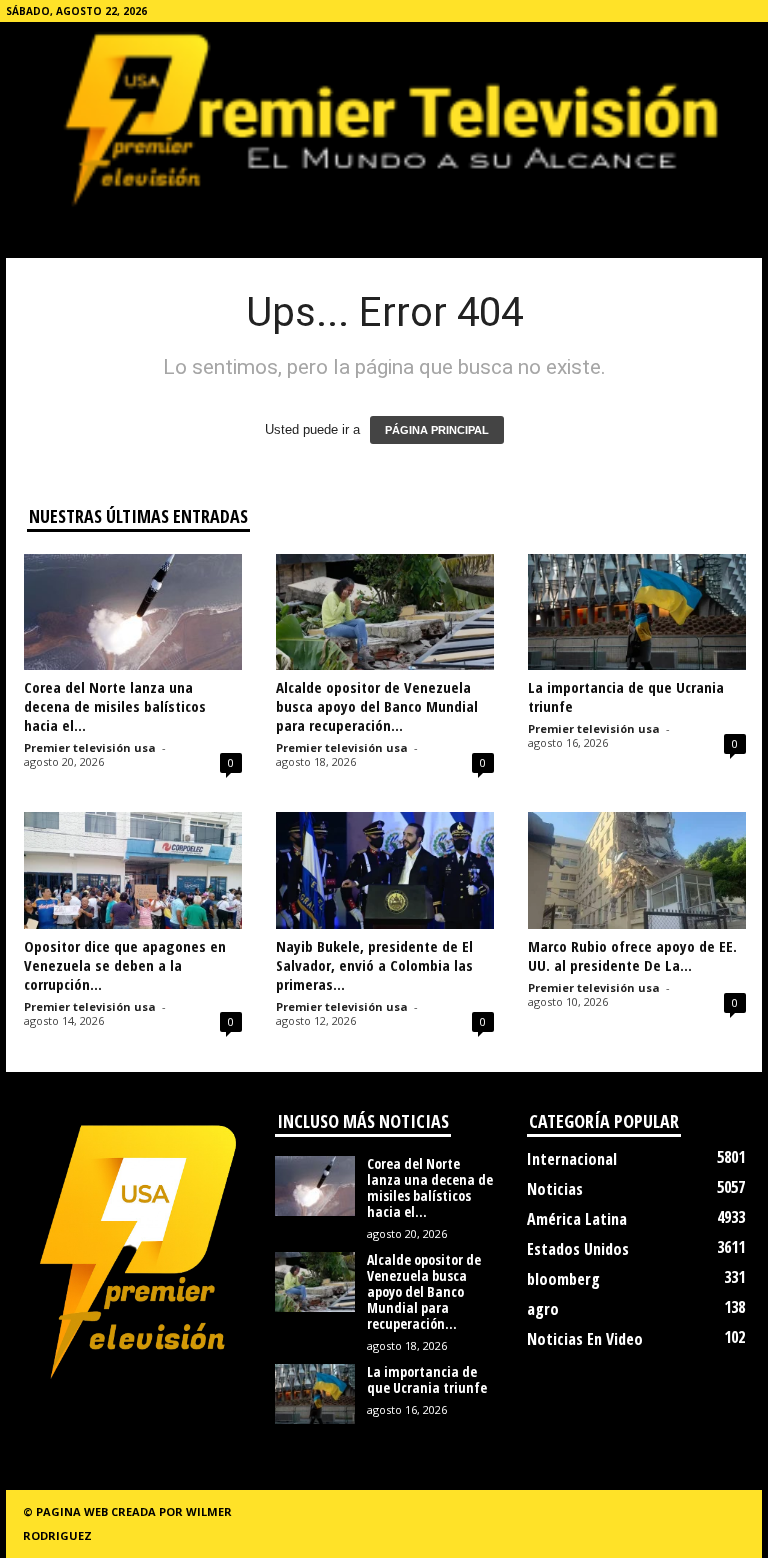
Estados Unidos (578, 1249)
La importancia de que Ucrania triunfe (626, 696)
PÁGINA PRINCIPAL (437, 430)
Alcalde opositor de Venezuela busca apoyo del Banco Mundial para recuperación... (377, 706)
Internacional (572, 1159)
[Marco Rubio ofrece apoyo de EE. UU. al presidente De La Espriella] (637, 870)
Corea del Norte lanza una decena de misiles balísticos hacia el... (115, 706)
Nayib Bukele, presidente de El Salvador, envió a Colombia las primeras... (374, 965)
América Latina (577, 1219)
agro (543, 1309)
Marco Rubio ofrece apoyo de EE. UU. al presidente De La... (632, 955)
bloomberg (563, 1279)
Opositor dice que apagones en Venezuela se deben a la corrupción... (125, 965)
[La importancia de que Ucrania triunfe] (637, 612)
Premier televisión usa (90, 747)
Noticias (555, 1189)
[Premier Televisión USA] (384, 118)
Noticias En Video (585, 1339)
